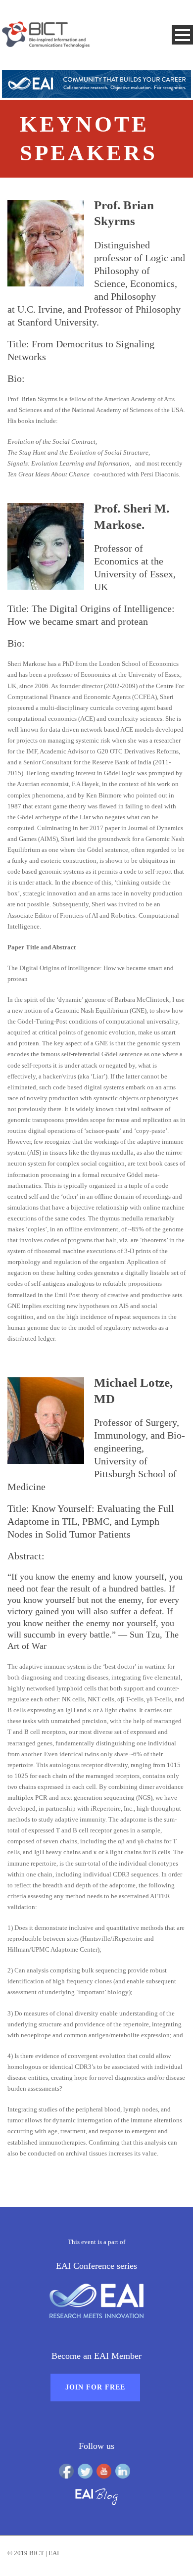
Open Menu (182, 35)
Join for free (95, 2387)
